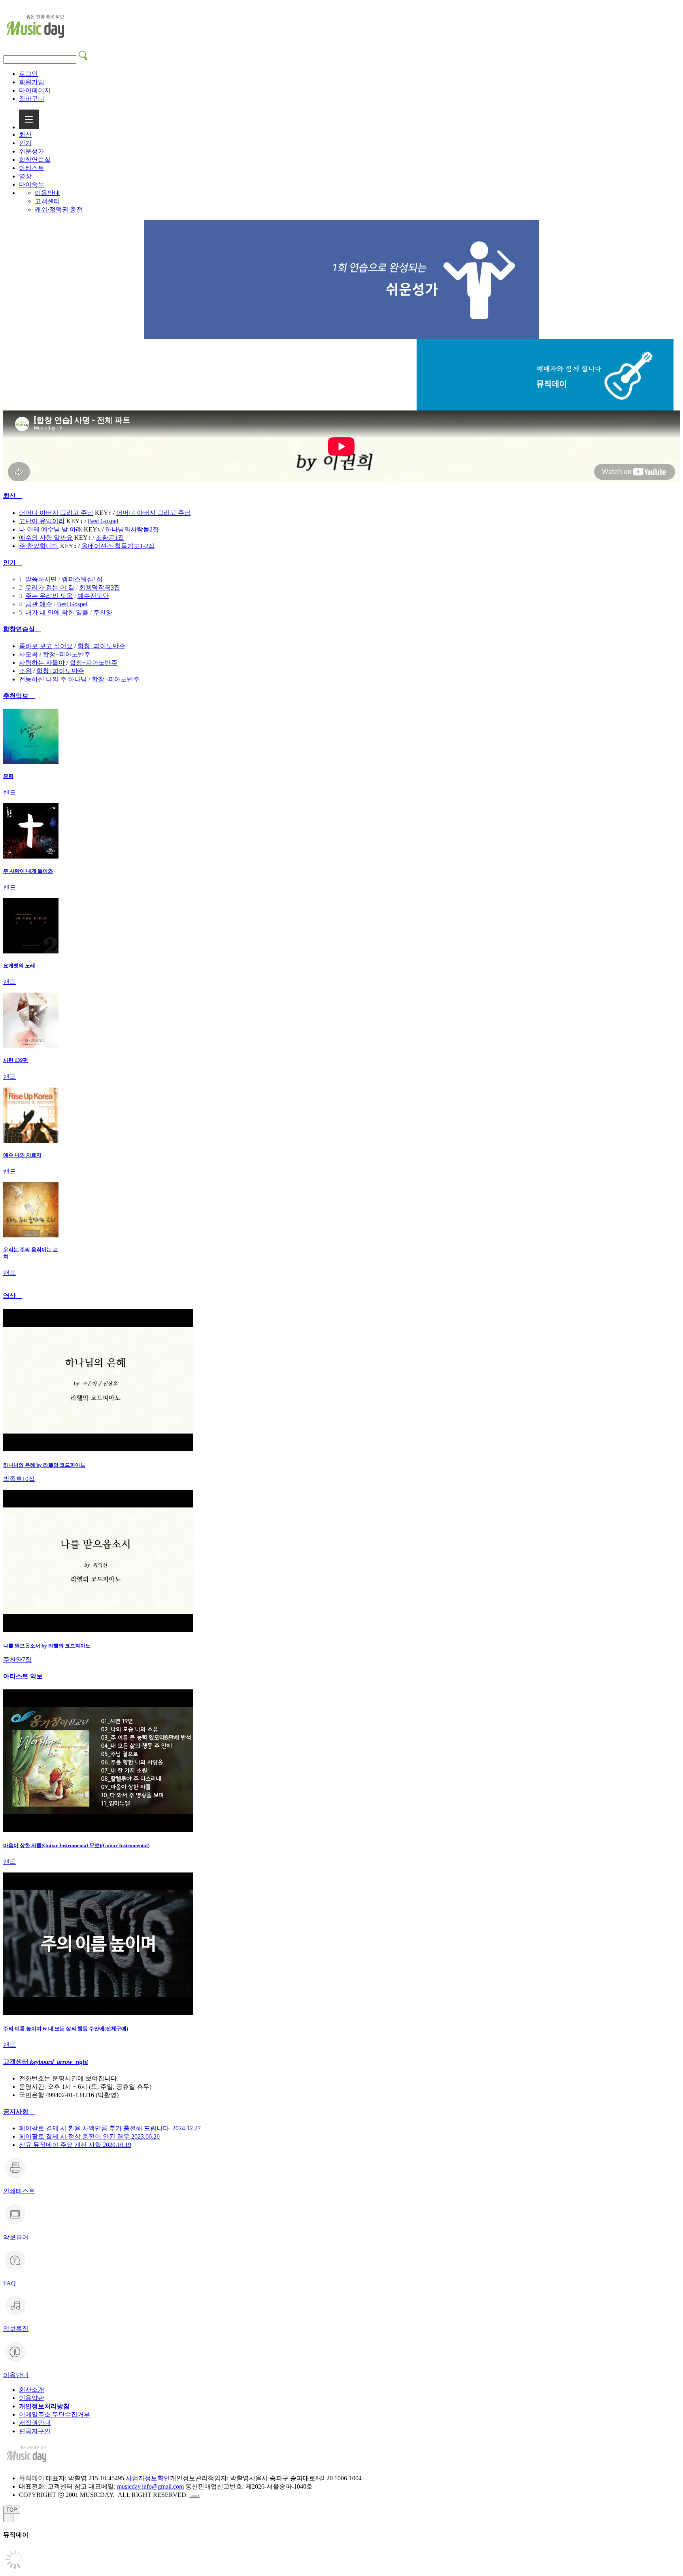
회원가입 (32, 82)
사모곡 (28, 654)
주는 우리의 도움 (49, 596)
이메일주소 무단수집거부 (55, 2414)
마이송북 (32, 184)
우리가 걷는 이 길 (50, 587)
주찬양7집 (17, 1660)
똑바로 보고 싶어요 (46, 646)
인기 (25, 143)
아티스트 (32, 168)
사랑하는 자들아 (42, 663)
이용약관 (32, 2398)
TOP (12, 2510)
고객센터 (47, 201)
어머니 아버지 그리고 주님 (56, 513)
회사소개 (32, 2390)
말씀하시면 (41, 579)
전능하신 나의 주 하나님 (53, 679)
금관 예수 (39, 604)
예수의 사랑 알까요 (46, 538)
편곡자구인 (35, 2431)
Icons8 (194, 2496)
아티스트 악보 (26, 1676)
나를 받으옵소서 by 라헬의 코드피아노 (47, 1646)
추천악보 (19, 696)
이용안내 (47, 193)
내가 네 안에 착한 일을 (57, 612)
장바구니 (32, 99)
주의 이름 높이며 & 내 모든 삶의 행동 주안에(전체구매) (66, 2028)
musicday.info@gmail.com (150, 2486)
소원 (25, 671)
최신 (25, 135)
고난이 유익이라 (42, 521)
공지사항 (19, 2112)
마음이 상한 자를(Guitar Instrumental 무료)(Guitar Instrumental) (76, 1845)
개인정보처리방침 (44, 2406)
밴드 (9, 792)
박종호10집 (19, 1479)
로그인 (28, 74)
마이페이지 (35, 90)
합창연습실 (35, 160)
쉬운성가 (32, 151)
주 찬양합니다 (39, 546)
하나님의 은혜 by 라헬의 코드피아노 (44, 1465)
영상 (25, 176)
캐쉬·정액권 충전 (59, 209)
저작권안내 (35, 2423)
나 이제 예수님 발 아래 (51, 529)
